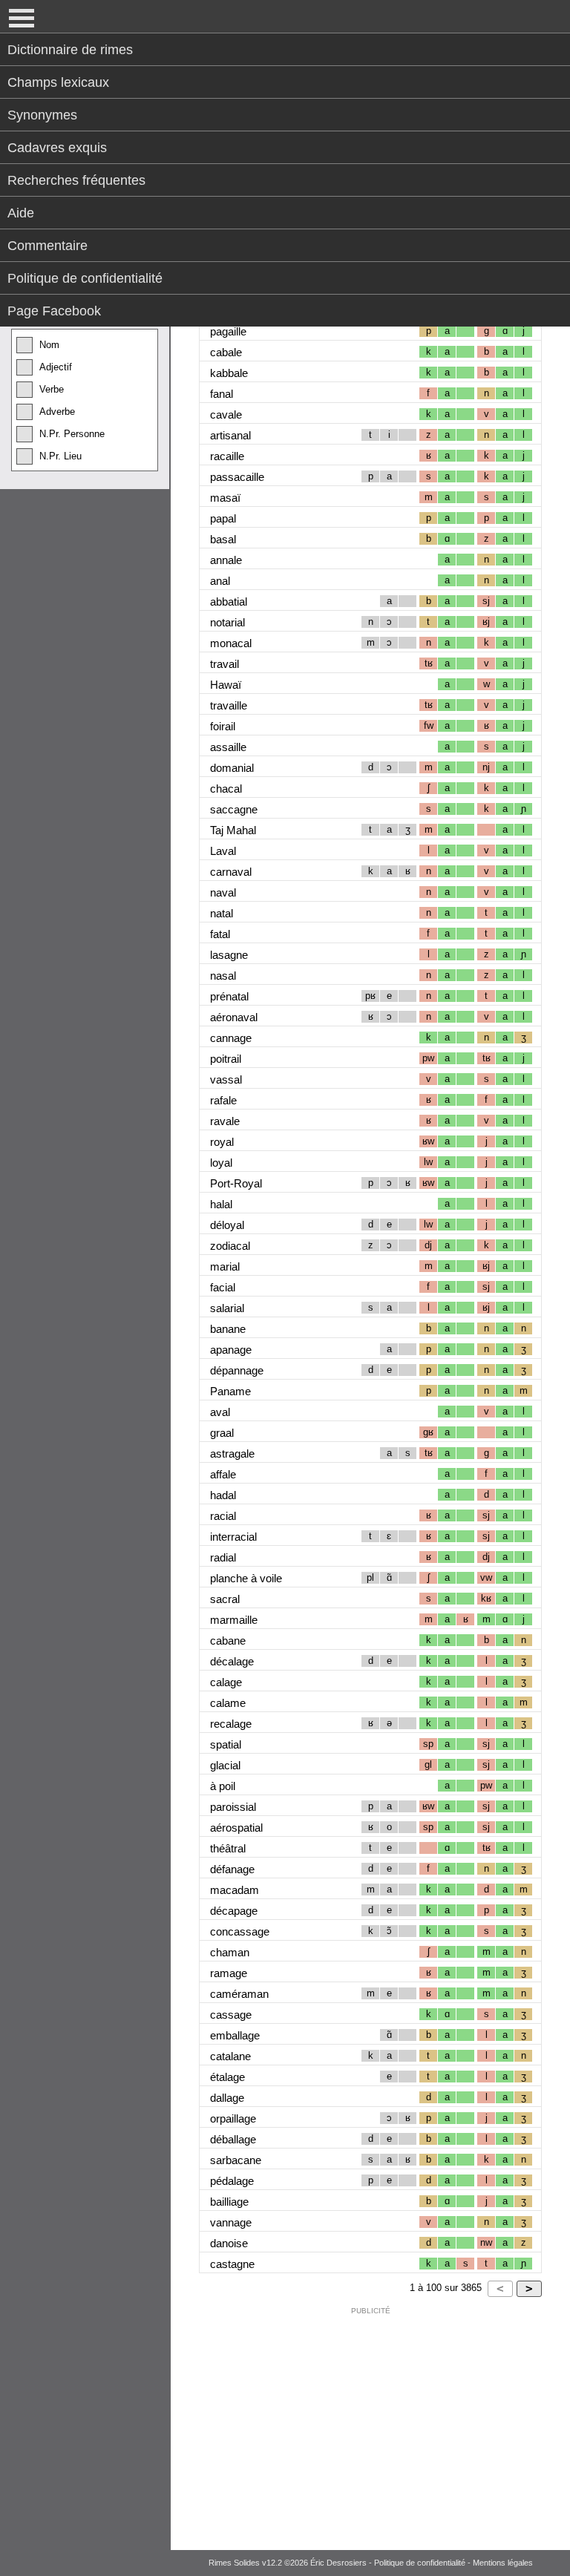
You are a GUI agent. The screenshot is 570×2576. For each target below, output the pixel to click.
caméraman (239, 1994)
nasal (223, 976)
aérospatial (236, 1828)
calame (228, 1703)
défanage (232, 1869)
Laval (223, 851)
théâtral (228, 1848)
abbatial (229, 602)
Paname (230, 1391)
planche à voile (246, 1578)
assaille (228, 747)
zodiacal (230, 1246)
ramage (229, 1973)
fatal (220, 934)
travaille (229, 705)
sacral (225, 1599)
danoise (229, 2243)
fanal (222, 394)
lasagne (229, 955)
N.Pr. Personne (72, 434)
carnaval (231, 872)
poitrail (226, 1059)
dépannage (237, 1370)
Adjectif (56, 367)
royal (222, 1142)
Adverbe (57, 412)
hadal (223, 1495)
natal (222, 913)
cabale (226, 352)
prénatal (229, 996)
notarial (227, 622)
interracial (233, 1537)
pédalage (232, 2181)
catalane (230, 2056)
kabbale (229, 373)
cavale (226, 414)
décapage (234, 1911)
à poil (223, 1786)
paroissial (233, 1807)
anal (220, 581)
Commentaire (47, 246)
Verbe (52, 389)
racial (223, 1516)
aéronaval (234, 1017)
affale (223, 1474)
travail (225, 664)
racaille (227, 456)
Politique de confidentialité (85, 278)
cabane (228, 1641)
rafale (223, 1100)
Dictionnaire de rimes (70, 50)
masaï (225, 498)
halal (221, 1204)
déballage (233, 2139)
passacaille (237, 477)
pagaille (228, 331)
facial (223, 1287)
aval (220, 1412)
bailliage (229, 2202)
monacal (231, 643)
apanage (231, 1350)
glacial (225, 1765)
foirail (223, 726)
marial (225, 1266)
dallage (227, 2098)
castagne (232, 2264)
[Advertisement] (370, 2425)
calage (226, 1682)
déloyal (227, 1225)
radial (223, 1557)
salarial (227, 1308)
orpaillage (233, 2118)
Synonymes (42, 115)
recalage (231, 1724)
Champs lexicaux (58, 82)
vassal (226, 1079)
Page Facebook (54, 311)
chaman (230, 1952)
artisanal (230, 435)
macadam (235, 1890)
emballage (235, 2035)
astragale (232, 1453)
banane (228, 1329)
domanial (232, 768)
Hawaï (226, 685)
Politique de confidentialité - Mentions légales (453, 2563)
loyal (221, 1163)
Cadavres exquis (57, 148)
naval (223, 892)
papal (223, 518)
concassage (240, 1931)
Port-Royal (236, 1183)
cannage (231, 1038)
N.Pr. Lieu (60, 456)
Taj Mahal (233, 830)
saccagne (234, 809)
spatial (226, 1744)
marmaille (234, 1620)
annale (226, 560)
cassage (231, 2015)
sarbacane (236, 2160)
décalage (232, 1661)
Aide (21, 213)
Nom (49, 345)
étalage (227, 2077)
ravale (225, 1121)
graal (222, 1433)
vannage (231, 2222)
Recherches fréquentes (76, 180)
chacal (226, 789)
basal (223, 539)
